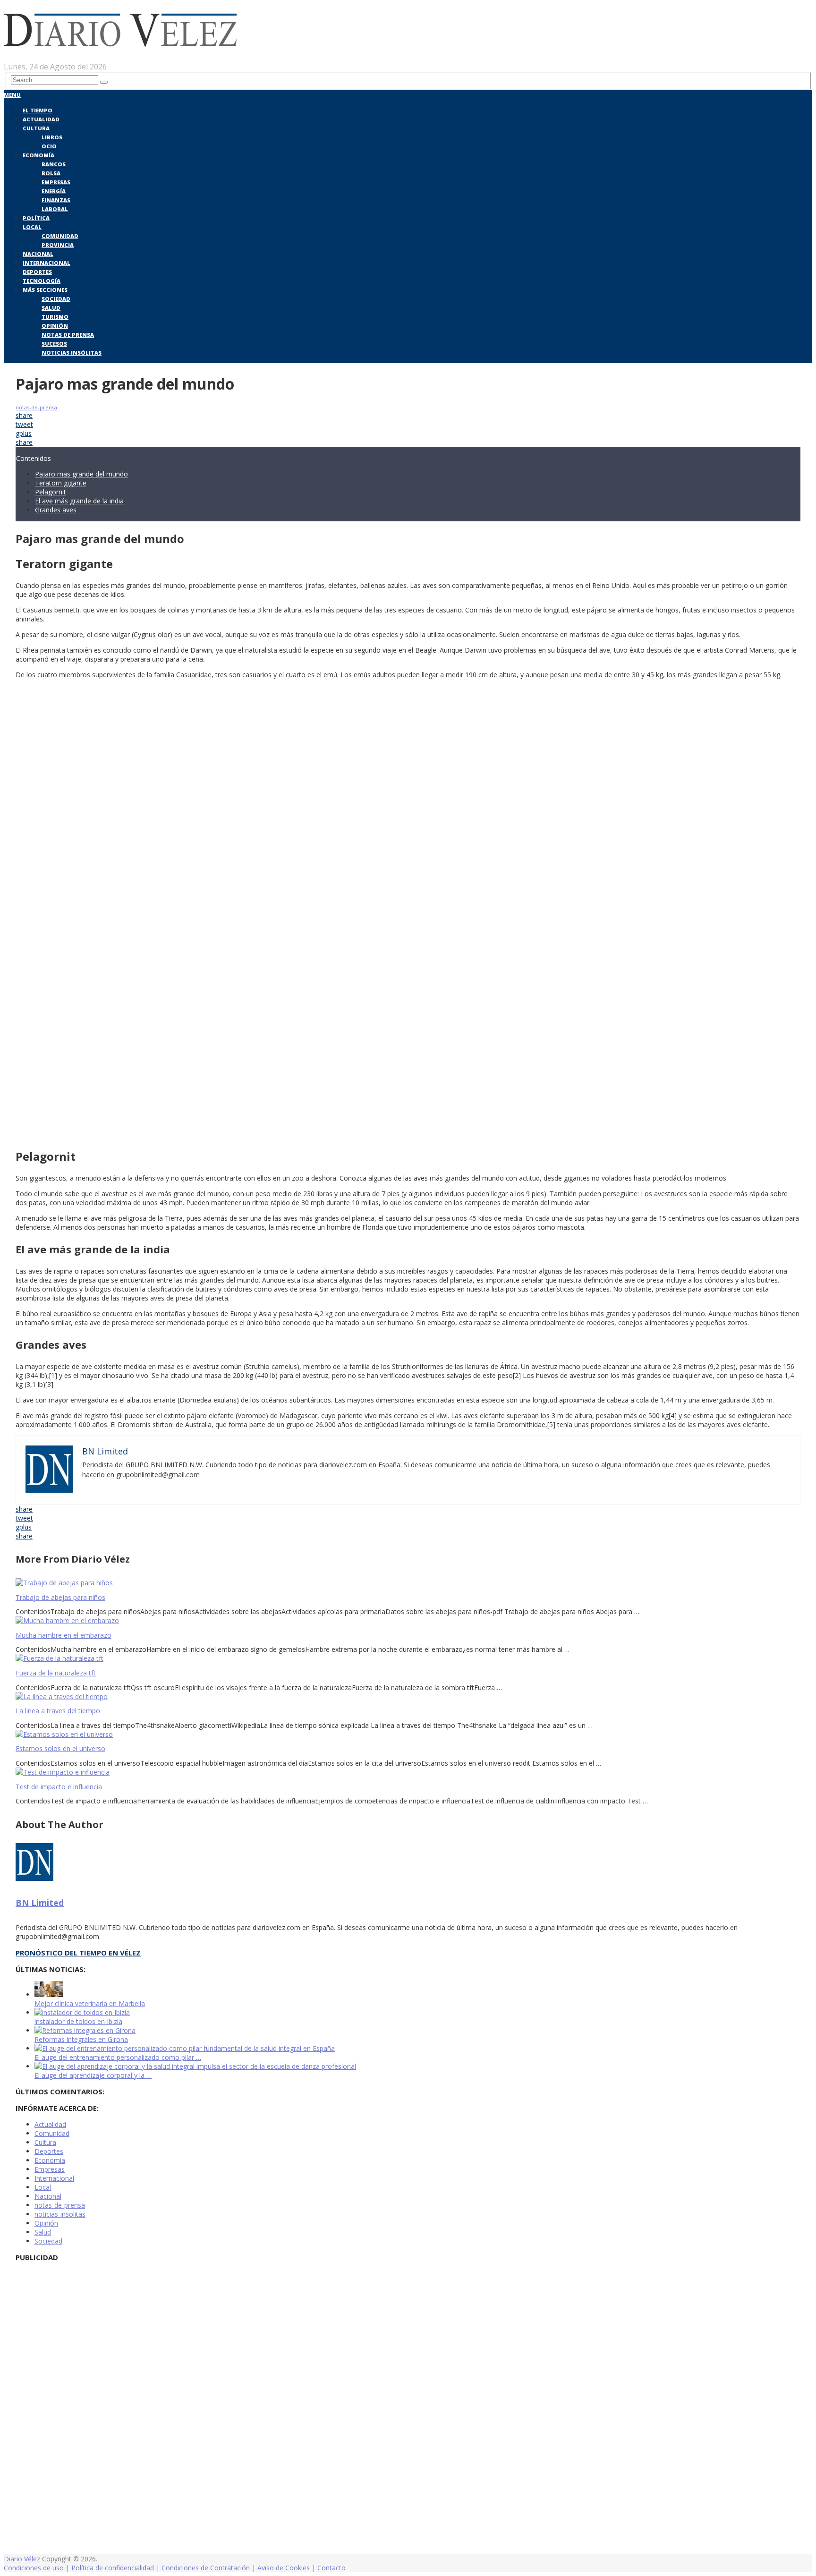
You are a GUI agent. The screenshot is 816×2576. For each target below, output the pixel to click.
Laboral (55, 209)
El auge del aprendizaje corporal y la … (93, 2075)
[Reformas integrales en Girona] (85, 2030)
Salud (51, 308)
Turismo (55, 317)
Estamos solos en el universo (60, 1748)
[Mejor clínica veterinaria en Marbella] (49, 1994)
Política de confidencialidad (113, 2568)
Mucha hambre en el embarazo (64, 1635)
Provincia (58, 245)
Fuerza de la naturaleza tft (56, 1673)
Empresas (56, 182)
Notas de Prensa (68, 335)
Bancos (54, 164)
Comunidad (60, 236)
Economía (38, 155)
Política (36, 218)
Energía (54, 191)
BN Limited (40, 1903)
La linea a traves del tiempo (58, 1711)
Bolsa (51, 173)
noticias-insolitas (60, 2214)
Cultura (36, 128)
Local (32, 227)
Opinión (55, 326)
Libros (52, 137)
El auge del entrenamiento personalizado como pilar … (118, 2057)
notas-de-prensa (36, 407)
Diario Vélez (22, 2559)
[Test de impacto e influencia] (408, 1772)
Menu (12, 95)
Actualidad (41, 119)
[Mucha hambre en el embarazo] (408, 1620)
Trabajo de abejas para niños (60, 1597)
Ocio (49, 146)
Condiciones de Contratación (206, 2568)
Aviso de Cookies (284, 2568)
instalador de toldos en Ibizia (78, 2021)
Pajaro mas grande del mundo (81, 474)
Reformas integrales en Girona (81, 2039)
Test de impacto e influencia (59, 1787)
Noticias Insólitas (72, 353)
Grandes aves (56, 510)
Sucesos (54, 344)
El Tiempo (38, 110)
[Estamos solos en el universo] (408, 1734)
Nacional (38, 254)
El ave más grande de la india (79, 501)
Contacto (331, 2568)
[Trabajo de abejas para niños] (408, 1583)
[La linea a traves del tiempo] (408, 1696)
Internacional (47, 263)
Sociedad (56, 299)
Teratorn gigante (61, 483)
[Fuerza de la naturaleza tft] (408, 1658)
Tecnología (42, 281)
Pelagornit (51, 492)
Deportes (37, 272)
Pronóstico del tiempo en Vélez (78, 1953)
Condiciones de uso (34, 2568)
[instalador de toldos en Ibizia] (82, 2012)
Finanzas (56, 200)
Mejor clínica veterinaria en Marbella (90, 2003)
